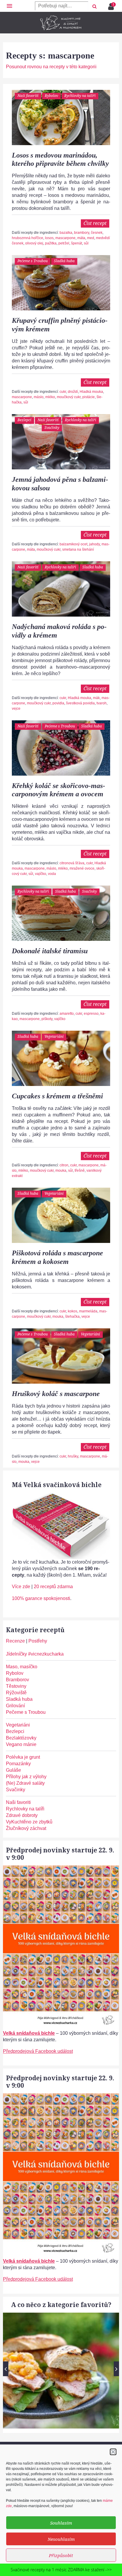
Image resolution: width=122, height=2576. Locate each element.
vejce (16, 709)
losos (49, 238)
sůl (86, 243)
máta (81, 238)
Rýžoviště (16, 1693)
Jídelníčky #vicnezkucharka (35, 1654)
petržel (64, 243)
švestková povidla (80, 703)
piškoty (47, 1019)
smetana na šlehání (78, 549)
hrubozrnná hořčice (28, 238)
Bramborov (17, 1680)
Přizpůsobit (61, 2555)
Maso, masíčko (22, 1667)
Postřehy (38, 1641)
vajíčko (41, 874)
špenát (77, 243)
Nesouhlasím (61, 2539)
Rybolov (51, 96)
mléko (50, 397)
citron (64, 1165)
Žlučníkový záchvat (26, 1828)
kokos (73, 1311)
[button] (113, 2452)
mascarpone (65, 238)
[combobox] (62, 6)
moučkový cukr (69, 397)
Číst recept (95, 223)
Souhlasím (61, 2523)
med (91, 238)
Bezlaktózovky (21, 1738)
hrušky (73, 1456)
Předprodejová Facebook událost (38, 2051)
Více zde (21, 1587)
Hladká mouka (91, 392)
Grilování (15, 1706)
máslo (39, 397)
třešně (80, 1171)
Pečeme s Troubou (33, 261)
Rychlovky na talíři (80, 96)
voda (52, 874)
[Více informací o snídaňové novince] (61, 1869)
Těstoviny (16, 1686)
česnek (97, 233)
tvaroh (102, 703)
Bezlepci (24, 420)
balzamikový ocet (73, 544)
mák (96, 698)
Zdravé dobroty (22, 1815)
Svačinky (52, 428)
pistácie (89, 397)
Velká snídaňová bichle (29, 2033)
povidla (58, 703)
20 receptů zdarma (53, 1587)
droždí (73, 392)
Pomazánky (18, 1764)
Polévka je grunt (23, 1757)
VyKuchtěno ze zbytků (29, 1822)
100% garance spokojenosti (41, 1598)
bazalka (66, 233)
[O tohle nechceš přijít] (112, 5)
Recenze (15, 1641)
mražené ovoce (82, 868)
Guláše (13, 1770)
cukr (63, 392)
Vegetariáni (54, 1036)
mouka (61, 1171)
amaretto (67, 1014)
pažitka (51, 243)
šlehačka (72, 1317)
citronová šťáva (72, 863)
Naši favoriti (28, 96)
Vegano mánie (21, 1744)
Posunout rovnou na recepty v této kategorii (51, 67)
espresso (91, 1014)
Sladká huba (64, 261)
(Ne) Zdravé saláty (25, 1783)
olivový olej (34, 243)
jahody (94, 544)
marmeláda (88, 1311)
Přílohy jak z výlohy (26, 1777)
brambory (82, 233)
